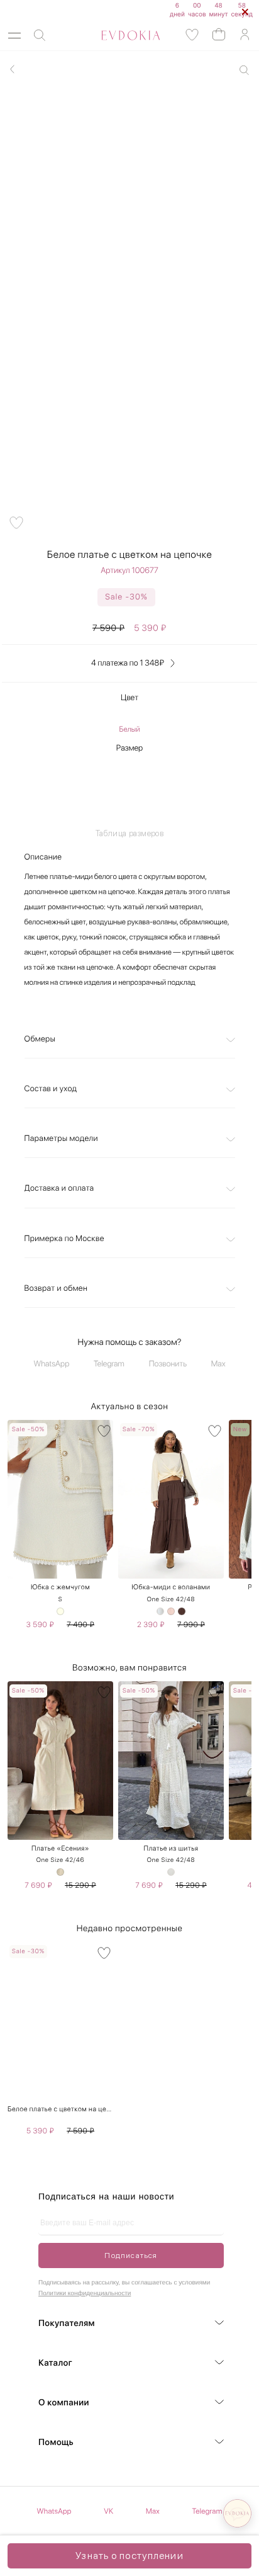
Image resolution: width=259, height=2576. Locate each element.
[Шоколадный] (182, 1611)
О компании (64, 2403)
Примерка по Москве (64, 1239)
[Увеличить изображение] (244, 70)
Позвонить (168, 1364)
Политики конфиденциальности (85, 2294)
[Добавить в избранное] (16, 523)
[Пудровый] (171, 1611)
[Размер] (130, 786)
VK (108, 2511)
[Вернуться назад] (13, 69)
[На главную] (117, 35)
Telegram (109, 1364)
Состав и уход (51, 1089)
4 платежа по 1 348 (128, 663)
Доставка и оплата (59, 1189)
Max (218, 1364)
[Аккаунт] (245, 35)
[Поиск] (40, 36)
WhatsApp (52, 1364)
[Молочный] (60, 1611)
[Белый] (160, 1611)
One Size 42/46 (60, 1860)
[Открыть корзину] (219, 34)
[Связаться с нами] (237, 2513)
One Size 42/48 (171, 1599)
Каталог (55, 2363)
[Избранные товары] (192, 35)
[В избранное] (104, 1431)
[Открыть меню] (14, 36)
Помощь (56, 2443)
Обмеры (40, 1039)
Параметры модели (61, 1139)
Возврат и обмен (56, 1289)
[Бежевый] (60, 1872)
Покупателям (67, 2324)
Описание (43, 857)
